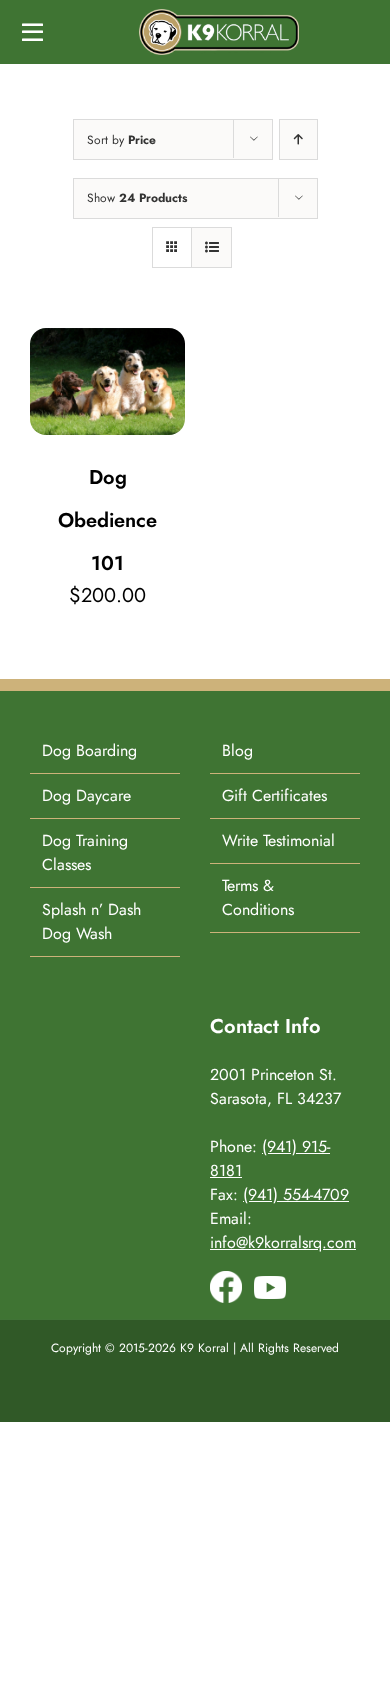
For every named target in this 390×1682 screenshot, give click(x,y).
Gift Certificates (274, 795)
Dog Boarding (89, 750)
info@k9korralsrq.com (283, 1242)
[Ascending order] (298, 139)
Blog (237, 750)
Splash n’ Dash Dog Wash (91, 921)
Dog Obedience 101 (107, 520)
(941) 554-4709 (296, 1194)
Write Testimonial (278, 840)
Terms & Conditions (258, 897)
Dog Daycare (86, 795)
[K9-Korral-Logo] (219, 16)
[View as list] (211, 247)
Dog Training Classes (85, 852)
